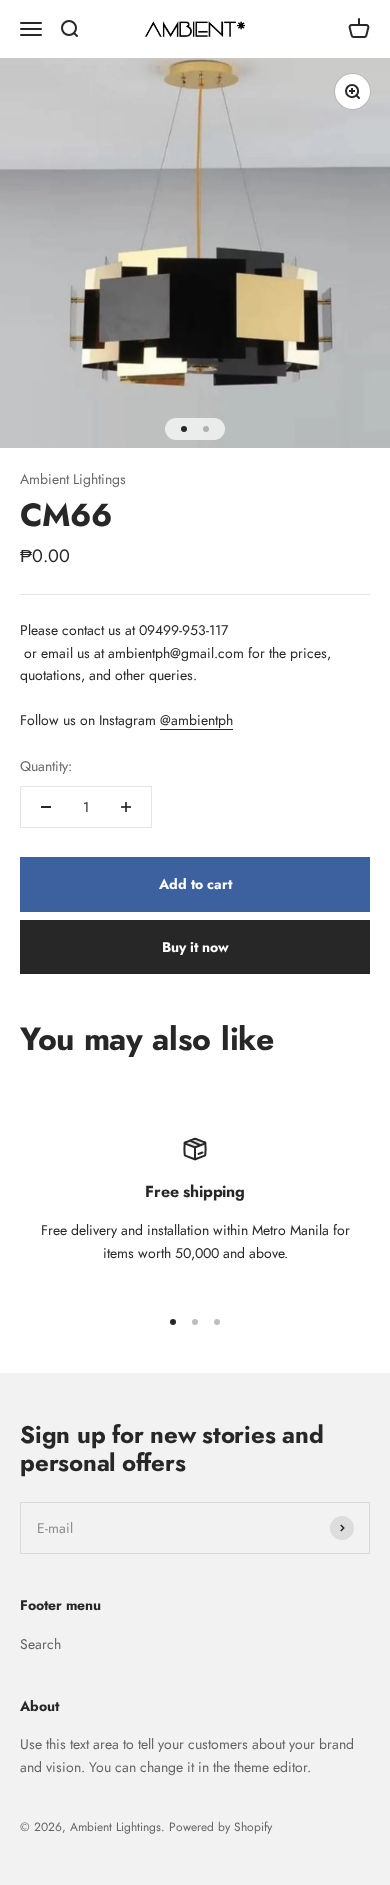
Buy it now (195, 947)
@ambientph (196, 720)
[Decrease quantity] (46, 807)
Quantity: (46, 766)
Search (40, 1644)
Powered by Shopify (220, 1827)
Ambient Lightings (73, 479)
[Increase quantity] (126, 807)
